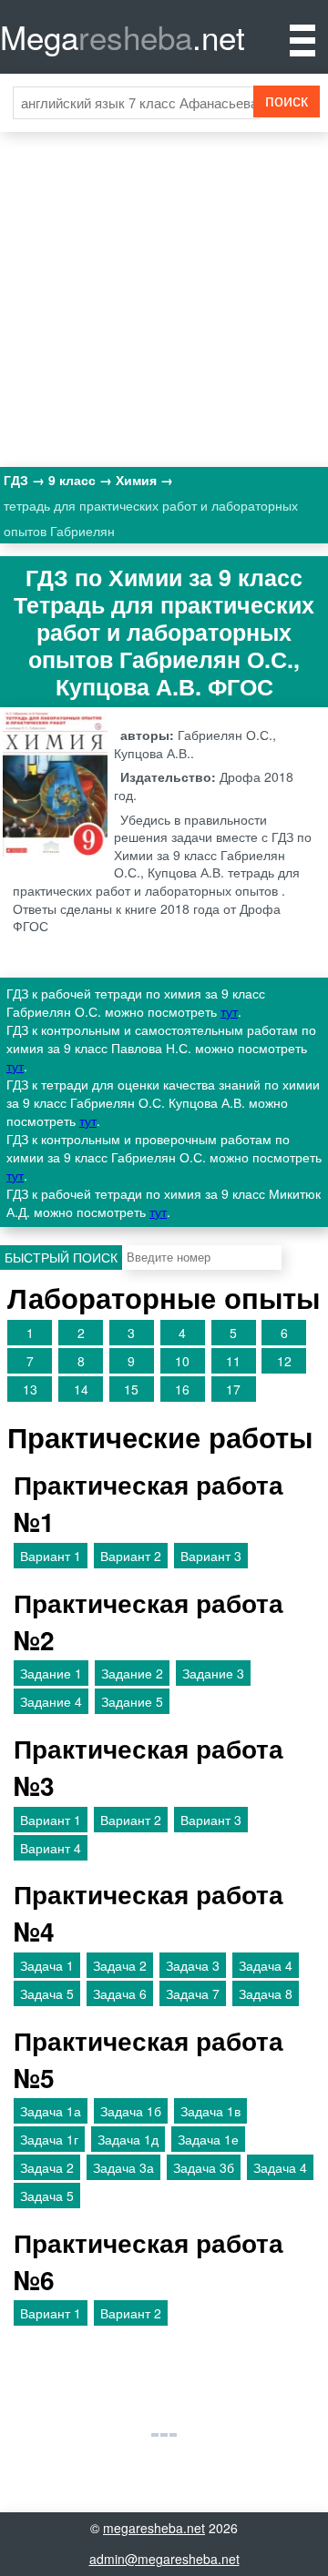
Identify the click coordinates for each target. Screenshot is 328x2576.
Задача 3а (123, 2167)
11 (233, 1361)
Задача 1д (128, 2139)
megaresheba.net (154, 2528)
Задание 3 (213, 1673)
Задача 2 (120, 1965)
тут (229, 1011)
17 (233, 1389)
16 (182, 1389)
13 (30, 1389)
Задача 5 (47, 1993)
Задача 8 (266, 1993)
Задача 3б (204, 2167)
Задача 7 (193, 1993)
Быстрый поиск (61, 1257)
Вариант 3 (211, 1556)
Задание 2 (132, 1673)
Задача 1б (131, 2111)
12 (284, 1361)
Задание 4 (51, 1701)
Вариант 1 (51, 1556)
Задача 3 (193, 1965)
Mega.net (123, 36)
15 (131, 1389)
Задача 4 (266, 1965)
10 (182, 1361)
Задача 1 (47, 1965)
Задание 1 (51, 1673)
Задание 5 (132, 1701)
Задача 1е (208, 2139)
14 (81, 1389)
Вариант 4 (51, 1848)
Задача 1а (51, 2111)
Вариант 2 (131, 1556)
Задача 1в (210, 2111)
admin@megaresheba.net (164, 2559)
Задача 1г (49, 2139)
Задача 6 (120, 1993)
